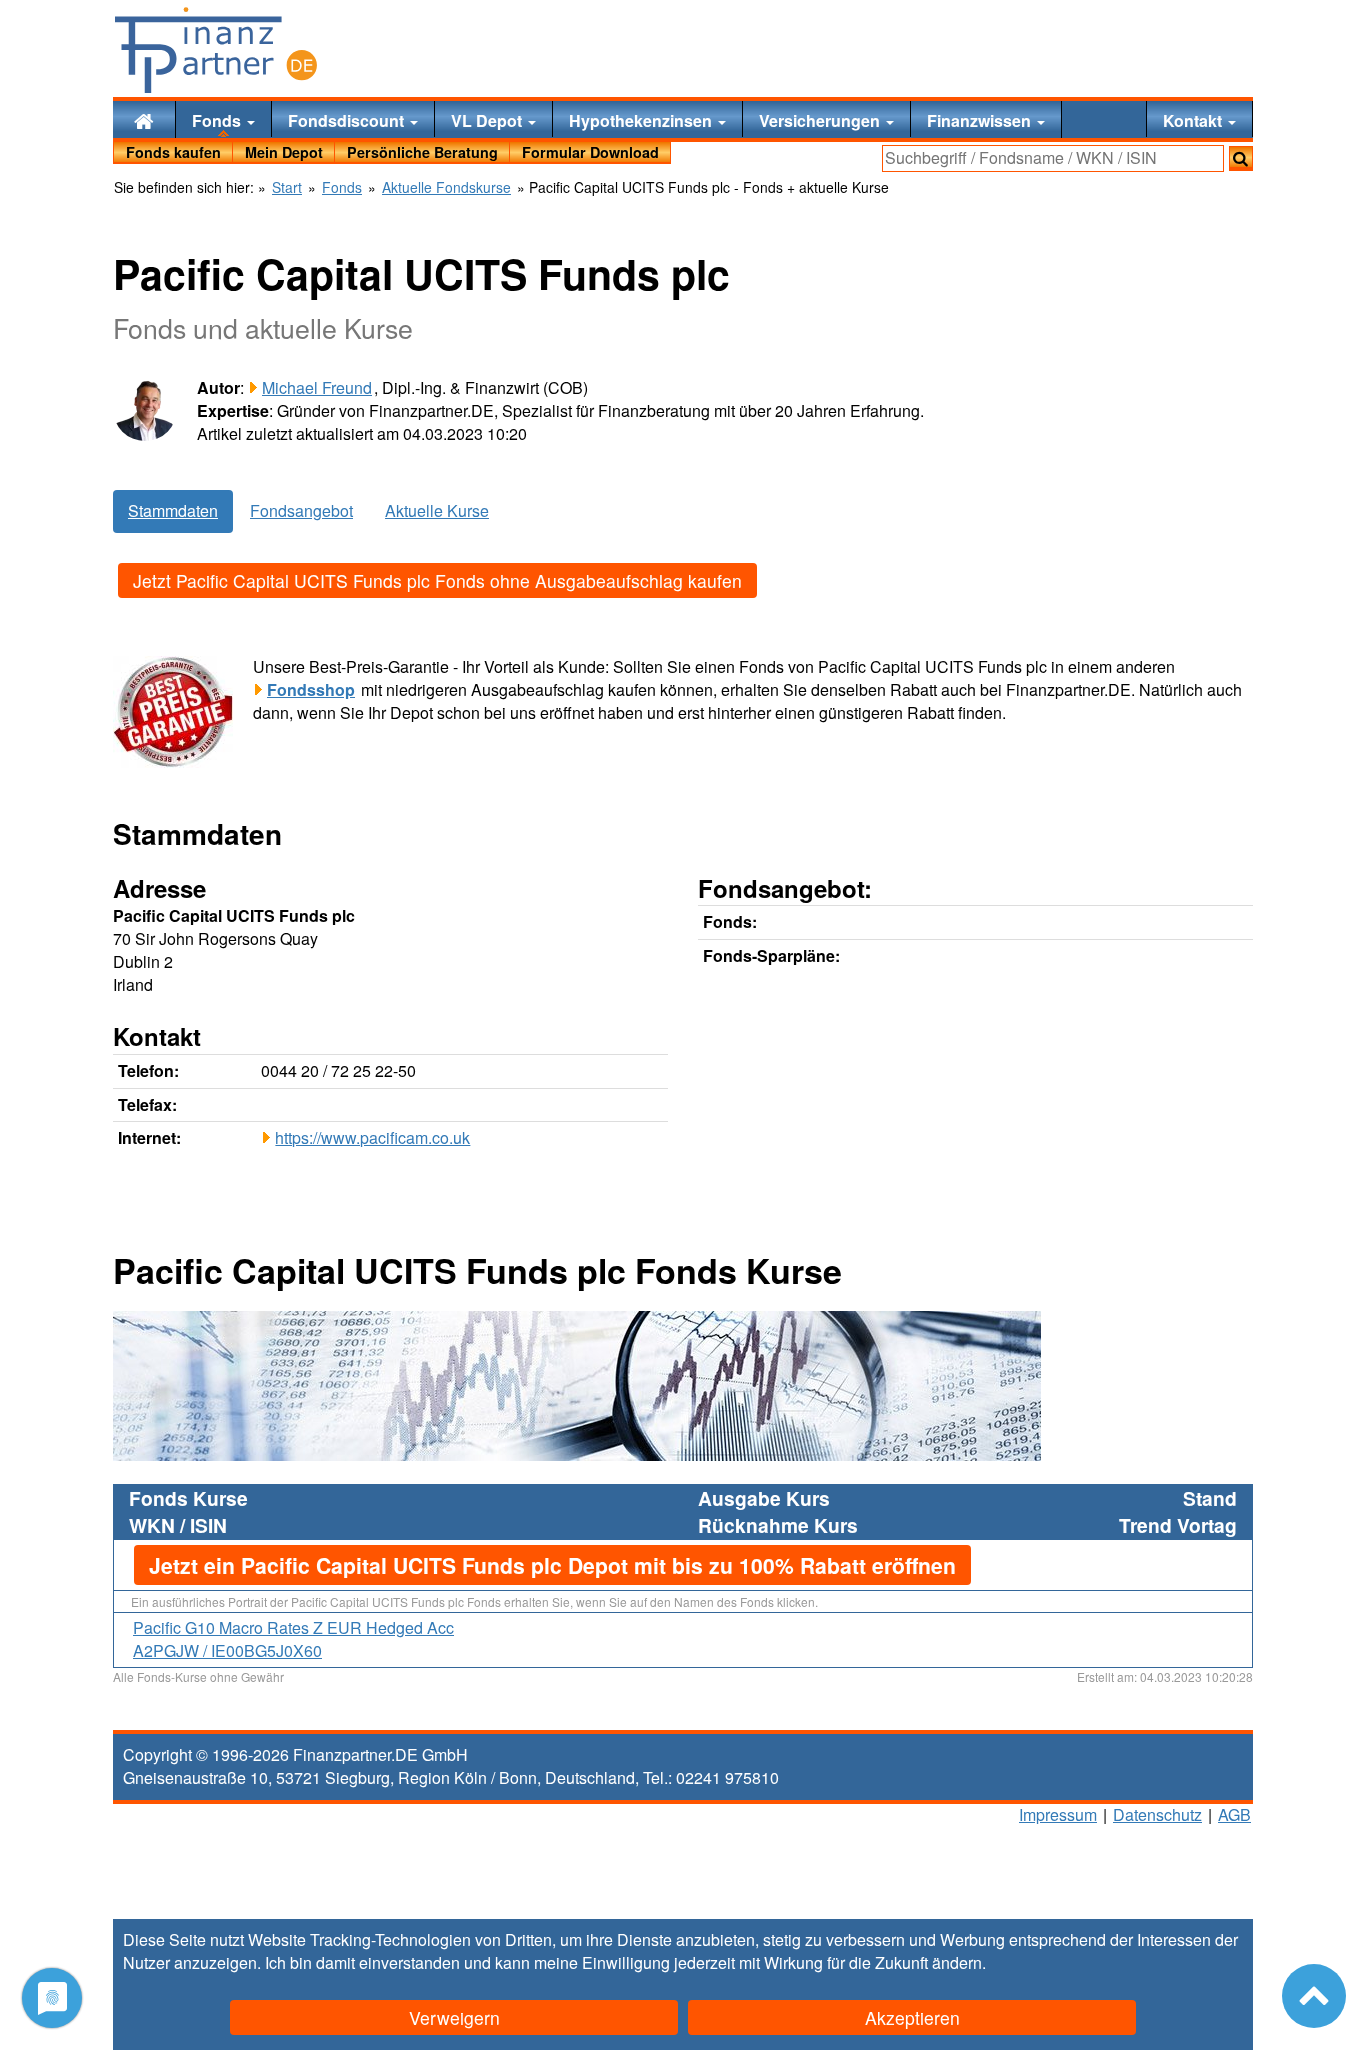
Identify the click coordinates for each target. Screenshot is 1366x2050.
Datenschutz (1157, 1814)
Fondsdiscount (348, 120)
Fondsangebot (301, 510)
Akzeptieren (912, 2017)
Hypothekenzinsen (642, 120)
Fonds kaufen (173, 152)
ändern (957, 1962)
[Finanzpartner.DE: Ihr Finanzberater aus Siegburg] (216, 50)
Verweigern (454, 2017)
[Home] (144, 119)
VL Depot (488, 120)
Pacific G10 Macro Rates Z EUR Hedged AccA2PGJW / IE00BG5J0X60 (293, 1639)
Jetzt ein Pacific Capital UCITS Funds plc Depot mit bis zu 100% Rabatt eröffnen (552, 1565)
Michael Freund (317, 387)
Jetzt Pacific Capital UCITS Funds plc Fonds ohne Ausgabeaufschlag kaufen (437, 580)
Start (287, 187)
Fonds (218, 120)
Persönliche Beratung (422, 152)
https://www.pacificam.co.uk (372, 1137)
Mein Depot (284, 152)
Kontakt (1194, 120)
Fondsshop (311, 689)
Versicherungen (821, 120)
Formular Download (590, 152)
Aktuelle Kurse (437, 510)
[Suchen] (1241, 158)
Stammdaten (173, 510)
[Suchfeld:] (1053, 158)
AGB (1234, 1814)
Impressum (1058, 1814)
